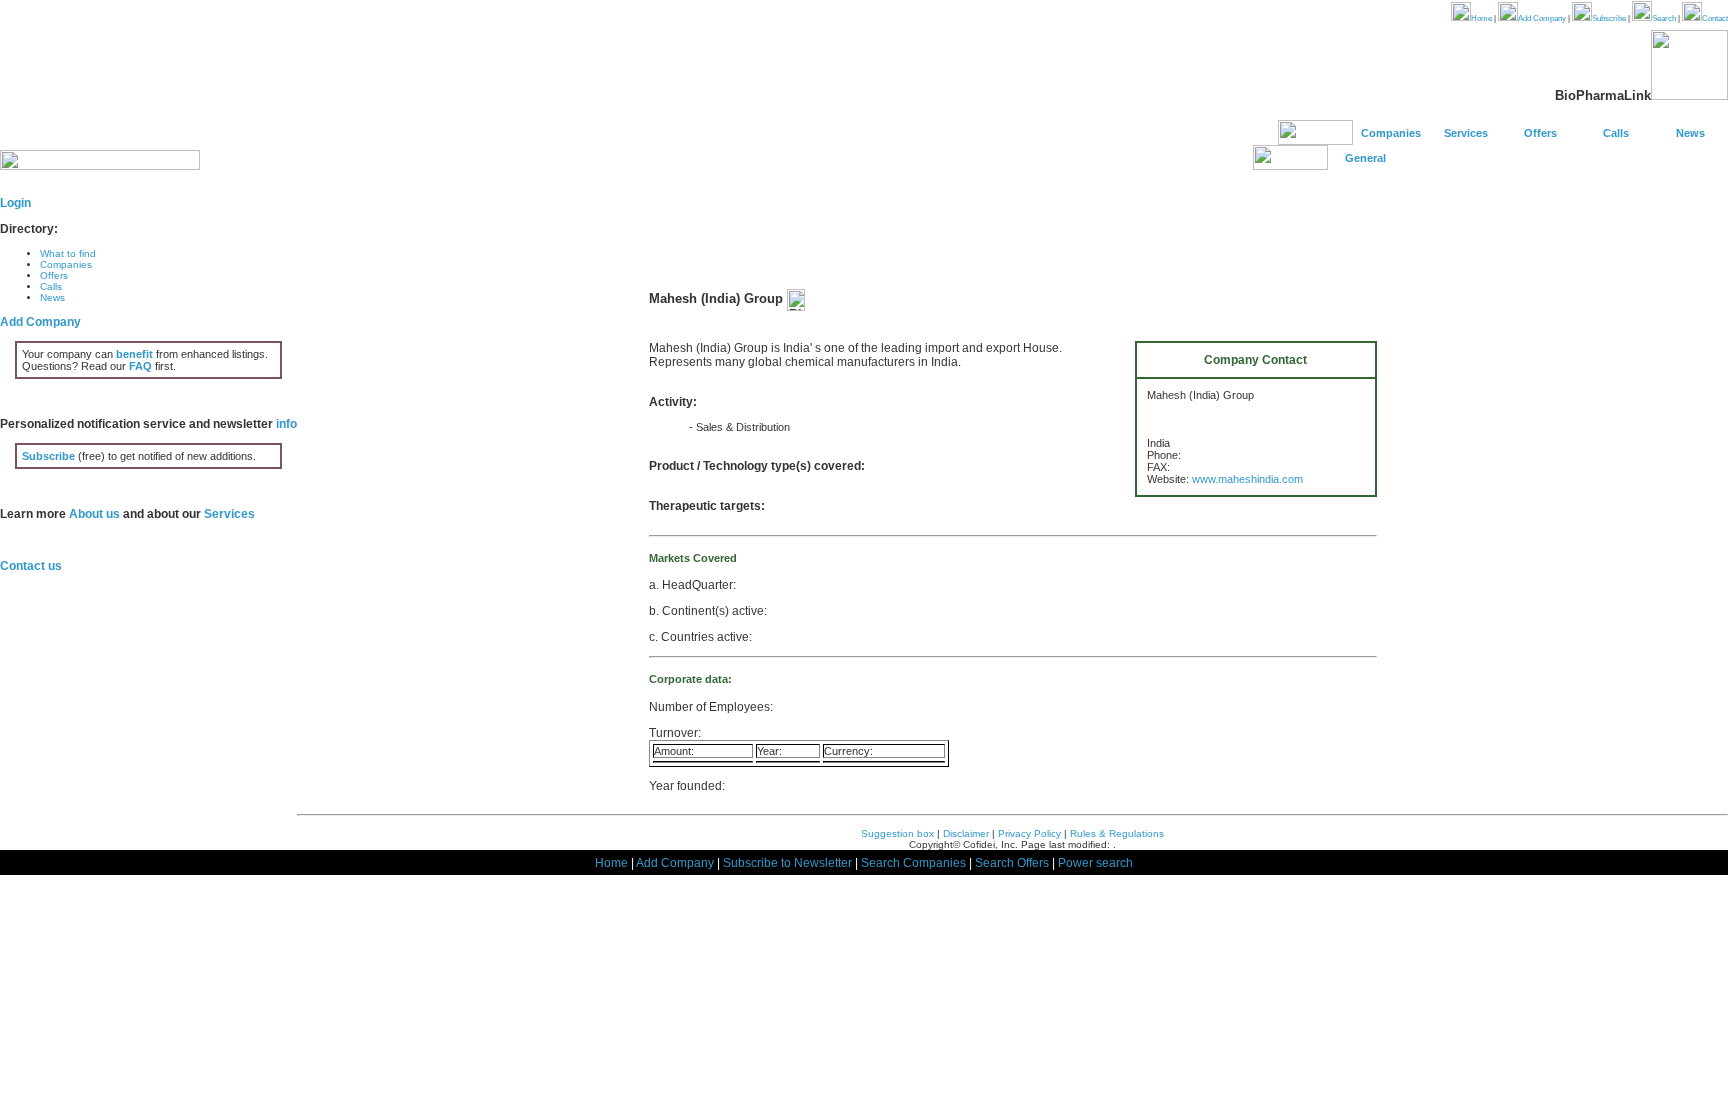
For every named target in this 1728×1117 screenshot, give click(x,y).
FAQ (140, 366)
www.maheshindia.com (1247, 479)
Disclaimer (966, 833)
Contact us (31, 566)
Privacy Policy (1029, 833)
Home (1481, 18)
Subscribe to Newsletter (787, 863)
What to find (68, 253)
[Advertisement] (1013, 231)
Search (1664, 18)
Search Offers (1012, 863)
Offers (1540, 133)
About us (94, 514)
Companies (1391, 133)
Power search (1095, 863)
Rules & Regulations (1117, 833)
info (286, 424)
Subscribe (1609, 18)
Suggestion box (897, 833)
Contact (1715, 18)
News (1690, 133)
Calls (1616, 133)
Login (15, 203)
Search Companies (913, 863)
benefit (134, 354)
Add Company (1542, 18)
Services (1466, 133)
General (1365, 158)
